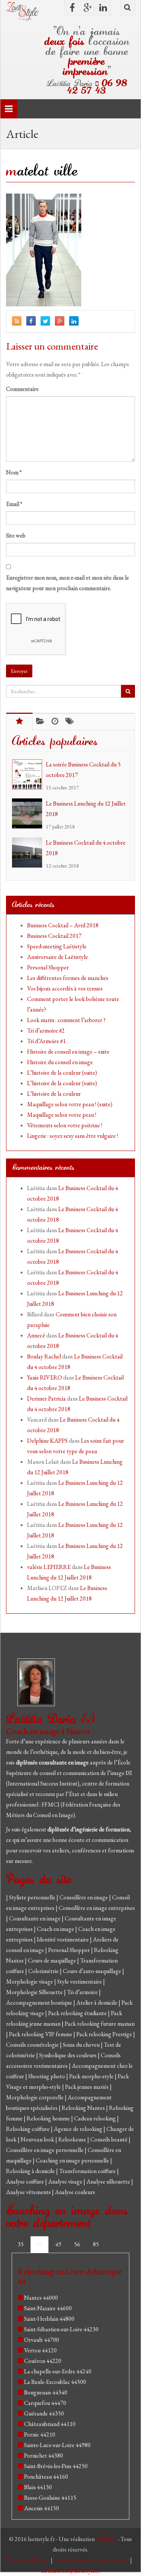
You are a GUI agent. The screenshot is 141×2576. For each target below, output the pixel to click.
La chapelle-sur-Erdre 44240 (58, 2371)
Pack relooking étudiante (78, 2013)
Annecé (36, 1335)
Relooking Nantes (84, 2108)
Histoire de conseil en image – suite (68, 1052)
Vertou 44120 (40, 2350)
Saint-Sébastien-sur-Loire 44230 (61, 2329)
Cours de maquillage (52, 1960)
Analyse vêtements (29, 2192)
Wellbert (107, 2539)
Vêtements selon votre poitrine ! (65, 1125)
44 (39, 2244)
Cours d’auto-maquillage (92, 1971)
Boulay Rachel (44, 1356)
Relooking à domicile (31, 2171)
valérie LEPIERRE (49, 1567)
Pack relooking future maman (100, 2024)
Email (14, 504)
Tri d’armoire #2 (46, 1031)
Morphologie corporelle (35, 2097)
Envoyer (19, 671)
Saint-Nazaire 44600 (48, 2308)
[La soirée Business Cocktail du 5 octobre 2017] (29, 774)
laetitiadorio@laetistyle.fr (71, 2571)
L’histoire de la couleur (54, 1094)
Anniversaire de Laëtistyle (58, 957)
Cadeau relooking (96, 2118)
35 (21, 2244)
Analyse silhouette (109, 2181)
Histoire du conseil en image (60, 1062)
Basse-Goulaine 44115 (50, 2498)
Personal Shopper (48, 967)
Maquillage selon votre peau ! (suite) (70, 1104)
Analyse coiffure (26, 2181)
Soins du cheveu (82, 2045)
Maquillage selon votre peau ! (62, 1115)
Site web (16, 535)
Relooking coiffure (28, 2129)
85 (96, 2244)
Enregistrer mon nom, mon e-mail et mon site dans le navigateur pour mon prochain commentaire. (67, 583)
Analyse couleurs (75, 2192)
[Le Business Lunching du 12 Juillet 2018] (29, 813)
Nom (14, 472)
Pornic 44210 (40, 2434)
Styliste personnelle (33, 1897)
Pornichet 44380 (44, 2456)
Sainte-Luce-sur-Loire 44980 (57, 2445)
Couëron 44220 (43, 2361)
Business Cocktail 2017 (54, 936)
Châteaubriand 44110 (50, 2424)
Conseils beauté (109, 2139)
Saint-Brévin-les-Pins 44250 (56, 2466)
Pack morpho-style (92, 2076)
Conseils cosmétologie (33, 2045)
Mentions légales (28, 2560)
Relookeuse (73, 2139)
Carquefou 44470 (45, 2403)
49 (58, 2244)
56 (77, 2244)
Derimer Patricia (46, 1399)
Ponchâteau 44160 (46, 2477)
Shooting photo (47, 2076)
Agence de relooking (79, 2129)
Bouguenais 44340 (46, 2392)
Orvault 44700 (42, 2340)
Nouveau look (38, 2139)
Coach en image (56, 1929)
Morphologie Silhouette (35, 1992)
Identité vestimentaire (63, 1939)
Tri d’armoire (83, 1992)
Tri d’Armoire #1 (46, 1041)
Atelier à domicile (97, 2003)
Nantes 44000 (41, 2298)
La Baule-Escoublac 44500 (55, 2382)
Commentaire (22, 389)
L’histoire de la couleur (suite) (62, 1073)
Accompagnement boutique (40, 2003)
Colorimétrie (44, 1971)
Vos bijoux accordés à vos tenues (65, 988)
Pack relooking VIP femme (41, 2034)
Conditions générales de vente (92, 2560)
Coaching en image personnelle (73, 2160)
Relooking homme (49, 2118)
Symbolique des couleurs (68, 2055)
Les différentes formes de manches (68, 978)
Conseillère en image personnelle (45, 2150)
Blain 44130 (38, 2487)
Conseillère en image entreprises (97, 1908)
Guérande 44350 (44, 2413)
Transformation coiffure (88, 2171)
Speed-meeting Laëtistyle (57, 946)
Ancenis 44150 (42, 2508)
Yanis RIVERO (45, 1377)
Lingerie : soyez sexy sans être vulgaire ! (73, 1136)
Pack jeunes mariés (87, 2087)
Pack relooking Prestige (105, 2034)
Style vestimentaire (80, 1982)
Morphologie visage (30, 1982)
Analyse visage (66, 2181)
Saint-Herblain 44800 (49, 2319)
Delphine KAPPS (47, 1441)
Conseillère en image (84, 1897)
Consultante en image (35, 1918)
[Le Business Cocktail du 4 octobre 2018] (29, 853)
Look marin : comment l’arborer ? (66, 1020)
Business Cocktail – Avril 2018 (63, 925)
